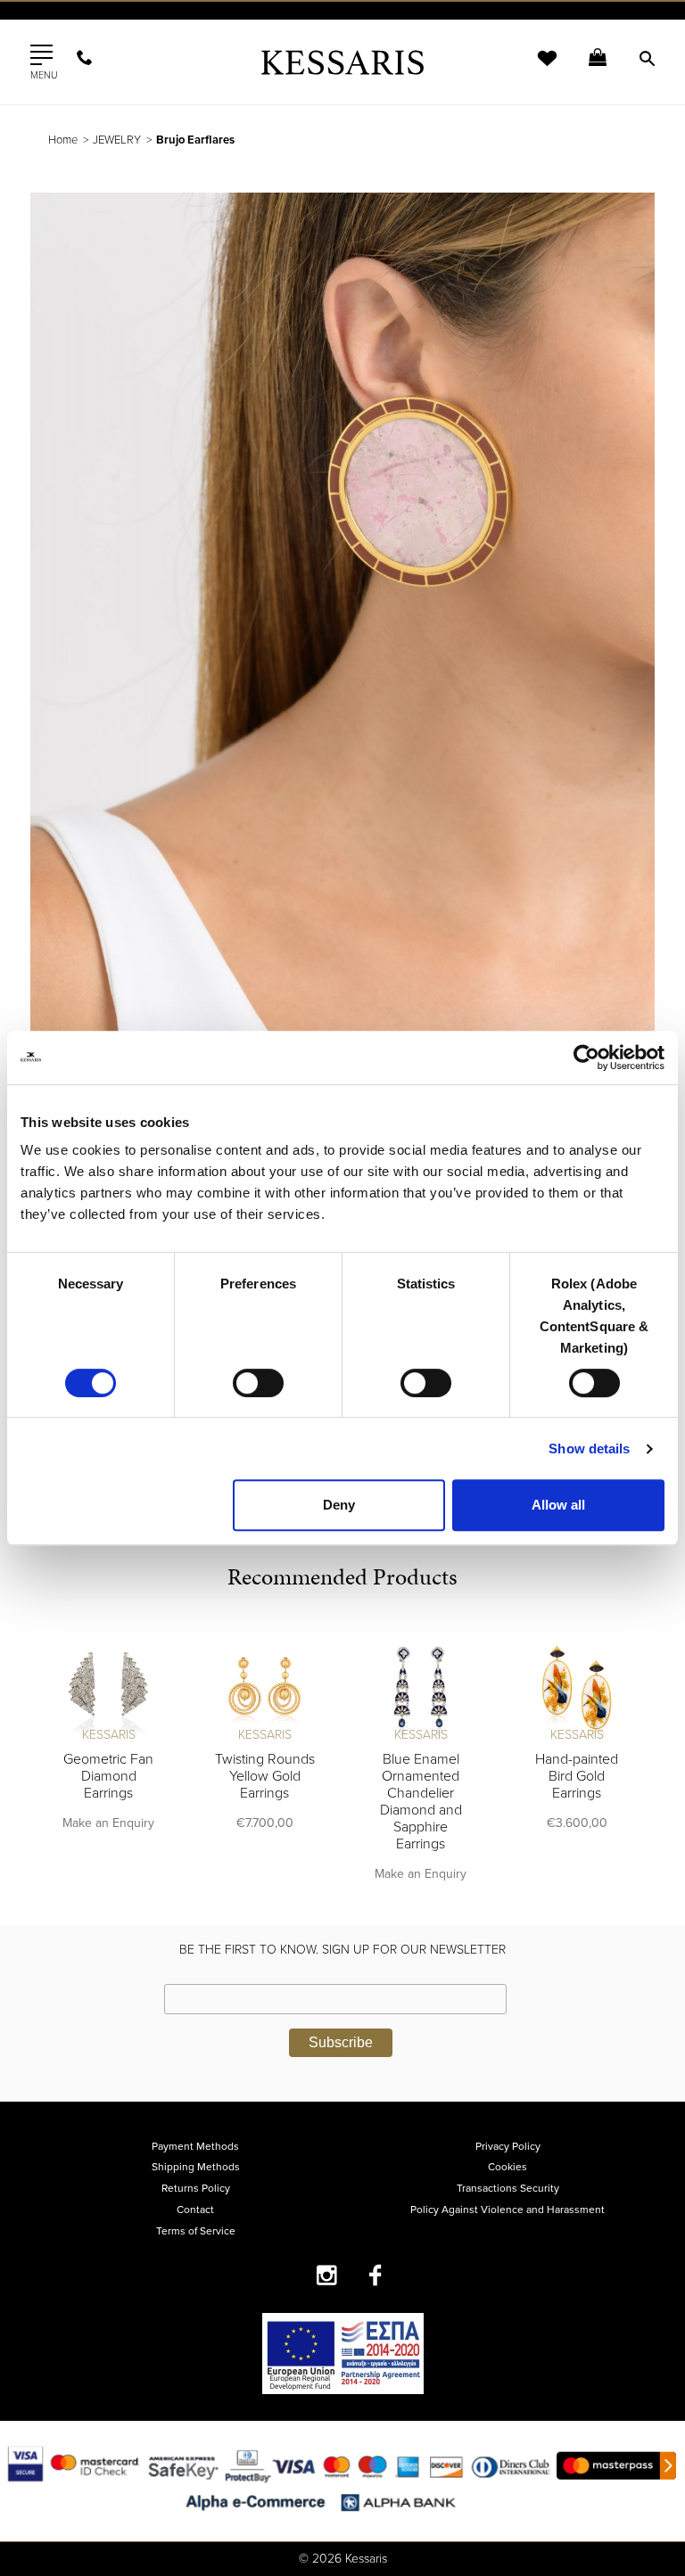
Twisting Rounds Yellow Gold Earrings (265, 1776)
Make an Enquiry (108, 1823)
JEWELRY (117, 140)
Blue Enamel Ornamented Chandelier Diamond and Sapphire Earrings (421, 1802)
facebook (376, 2275)
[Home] (342, 62)
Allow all (558, 1505)
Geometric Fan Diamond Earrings (108, 1776)
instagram (327, 2275)
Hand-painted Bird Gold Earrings (577, 1776)
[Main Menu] (41, 55)
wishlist (535, 69)
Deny (339, 1505)
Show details (589, 1448)
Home (63, 140)
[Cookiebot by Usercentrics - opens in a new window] (586, 1058)
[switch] (258, 1383)
